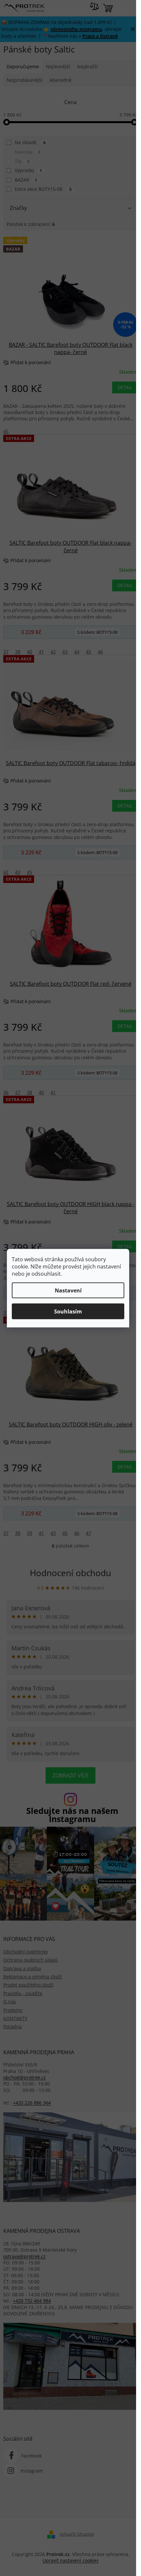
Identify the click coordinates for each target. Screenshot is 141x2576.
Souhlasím (68, 1311)
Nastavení (68, 1290)
